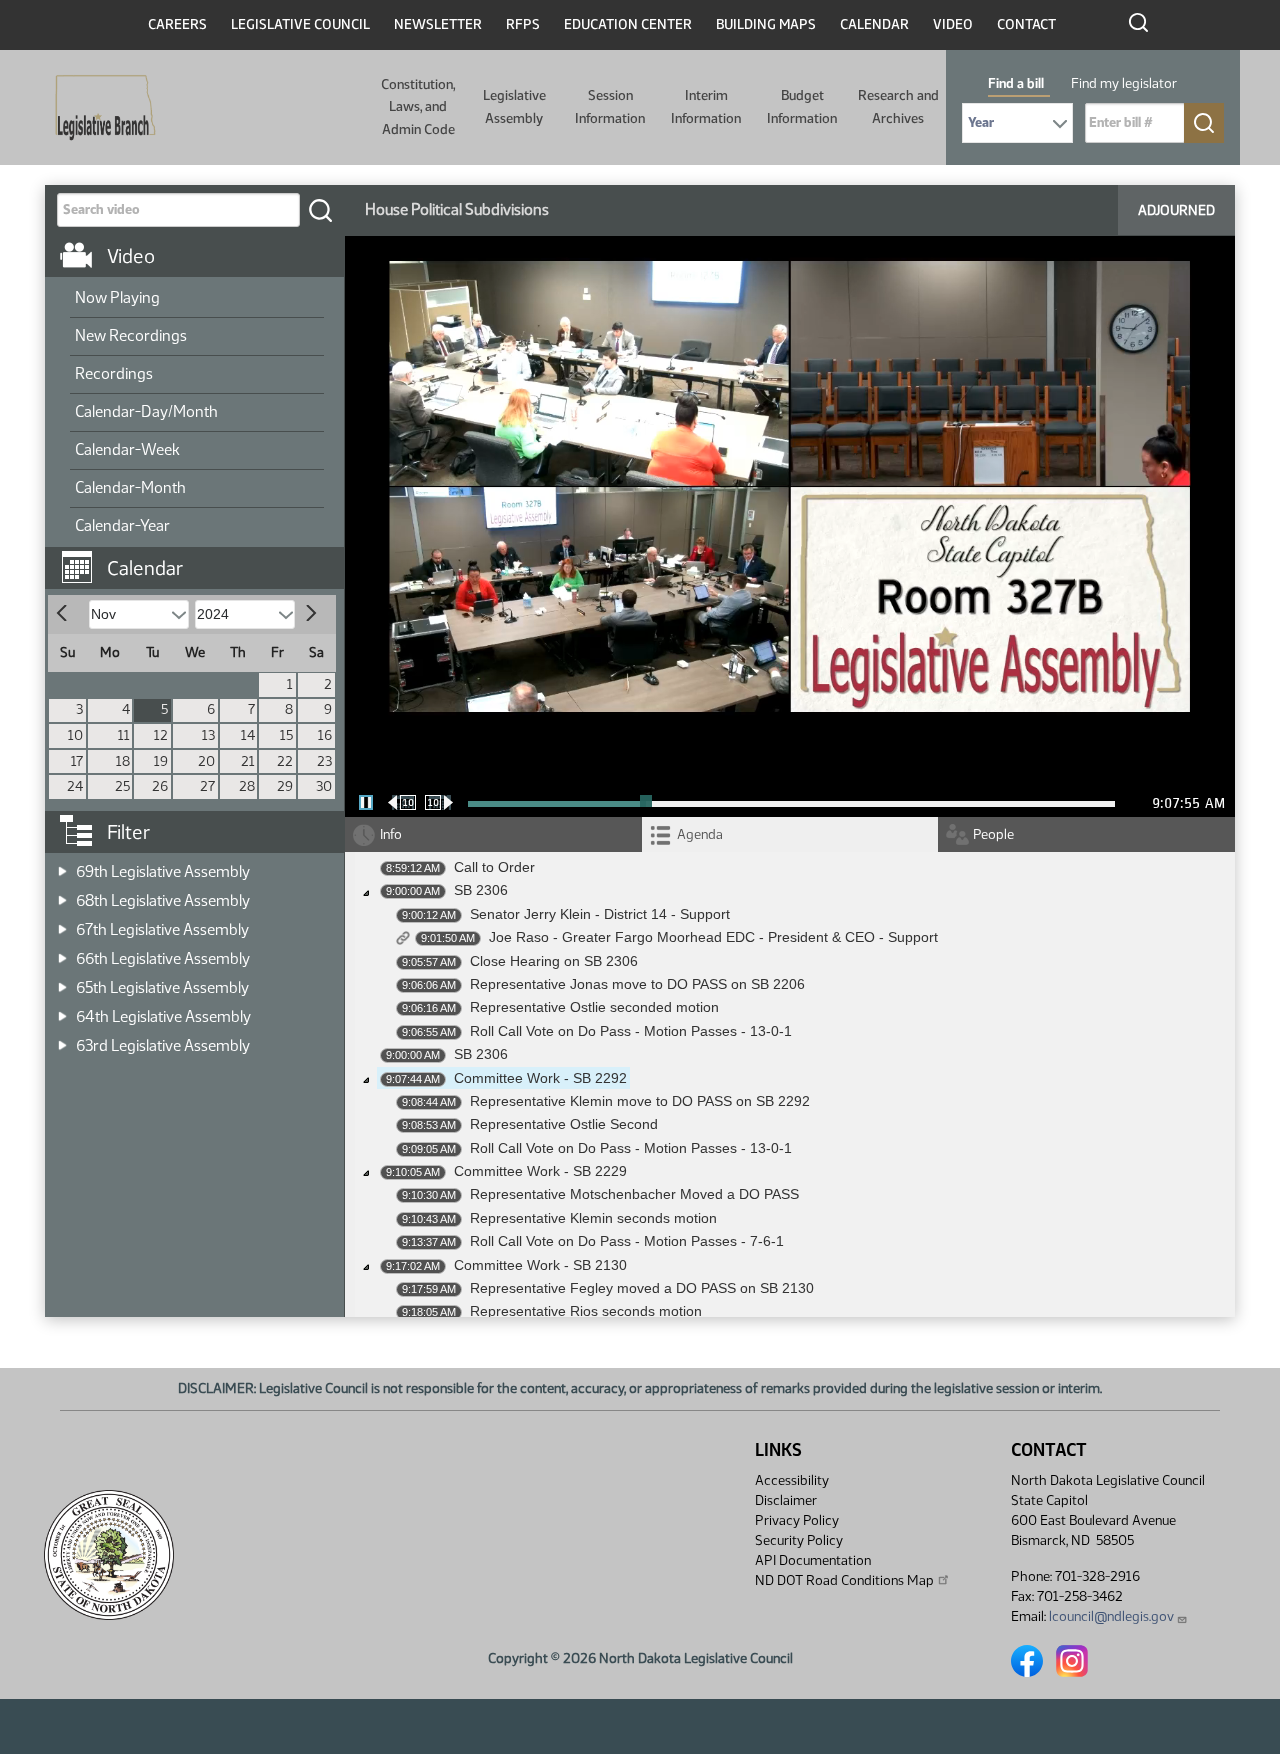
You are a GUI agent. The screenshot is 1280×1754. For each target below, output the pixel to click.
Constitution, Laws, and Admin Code (418, 107)
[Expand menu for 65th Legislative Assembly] (62, 981)
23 (324, 761)
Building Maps (766, 24)
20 (206, 761)
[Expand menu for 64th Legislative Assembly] (62, 1010)
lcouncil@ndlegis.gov (1111, 1616)
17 (77, 761)
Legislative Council (300, 24)
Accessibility (792, 1480)
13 (208, 735)
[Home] (99, 108)
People (993, 834)
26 (160, 786)
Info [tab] (391, 834)
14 (248, 735)
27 (207, 786)
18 (123, 761)
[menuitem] (197, 299)
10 (75, 735)
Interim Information (706, 106)
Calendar (874, 24)
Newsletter (438, 24)
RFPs (523, 24)
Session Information (610, 106)
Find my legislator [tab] (1124, 83)
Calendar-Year (122, 525)
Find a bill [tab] (1016, 83)
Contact (1026, 24)
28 (247, 786)
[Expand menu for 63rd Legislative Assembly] (62, 1039)
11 (124, 735)
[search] (320, 210)
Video (953, 24)
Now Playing (117, 297)
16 (325, 735)
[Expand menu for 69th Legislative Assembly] (62, 865)
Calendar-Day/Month (146, 411)
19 (161, 761)
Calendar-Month (130, 487)
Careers (177, 24)
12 (161, 735)
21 (248, 761)
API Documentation (813, 1560)
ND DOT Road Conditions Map (844, 1580)
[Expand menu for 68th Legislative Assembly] (62, 894)
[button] (202, 558)
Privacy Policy (797, 1520)
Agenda (700, 834)
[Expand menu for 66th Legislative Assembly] (62, 952)
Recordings (114, 373)
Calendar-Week (127, 449)
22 (285, 761)
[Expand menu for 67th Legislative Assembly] (62, 923)
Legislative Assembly (514, 106)
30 (324, 786)
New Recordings (131, 335)
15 (286, 735)
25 (122, 786)
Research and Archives (898, 106)
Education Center (628, 24)
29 (285, 786)
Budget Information (802, 106)
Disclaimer (786, 1500)
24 (75, 786)
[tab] (790, 834)
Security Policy (799, 1540)
